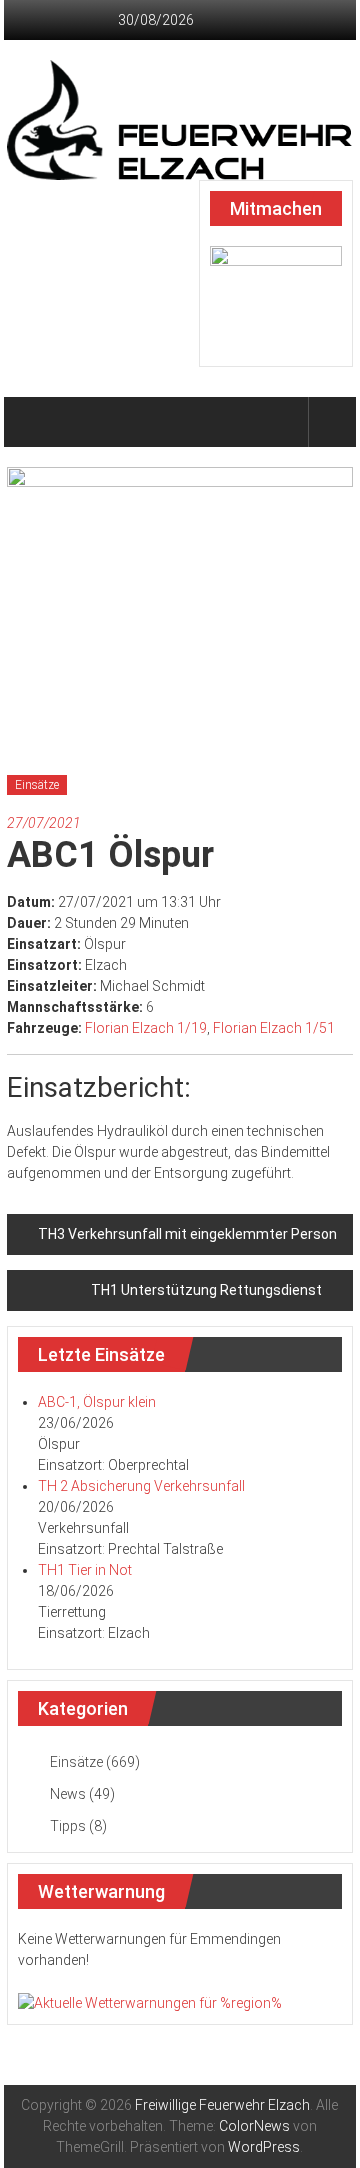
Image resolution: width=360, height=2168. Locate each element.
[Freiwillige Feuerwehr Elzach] (30, 422)
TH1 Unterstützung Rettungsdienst (206, 1290)
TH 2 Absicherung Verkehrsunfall (141, 1486)
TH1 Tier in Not (85, 1570)
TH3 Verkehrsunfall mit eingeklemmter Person (187, 1234)
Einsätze (37, 785)
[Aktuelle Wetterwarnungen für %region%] (150, 2002)
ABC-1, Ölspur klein (97, 1402)
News (68, 1794)
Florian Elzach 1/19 (146, 1028)
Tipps (68, 1826)
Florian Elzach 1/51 (274, 1028)
